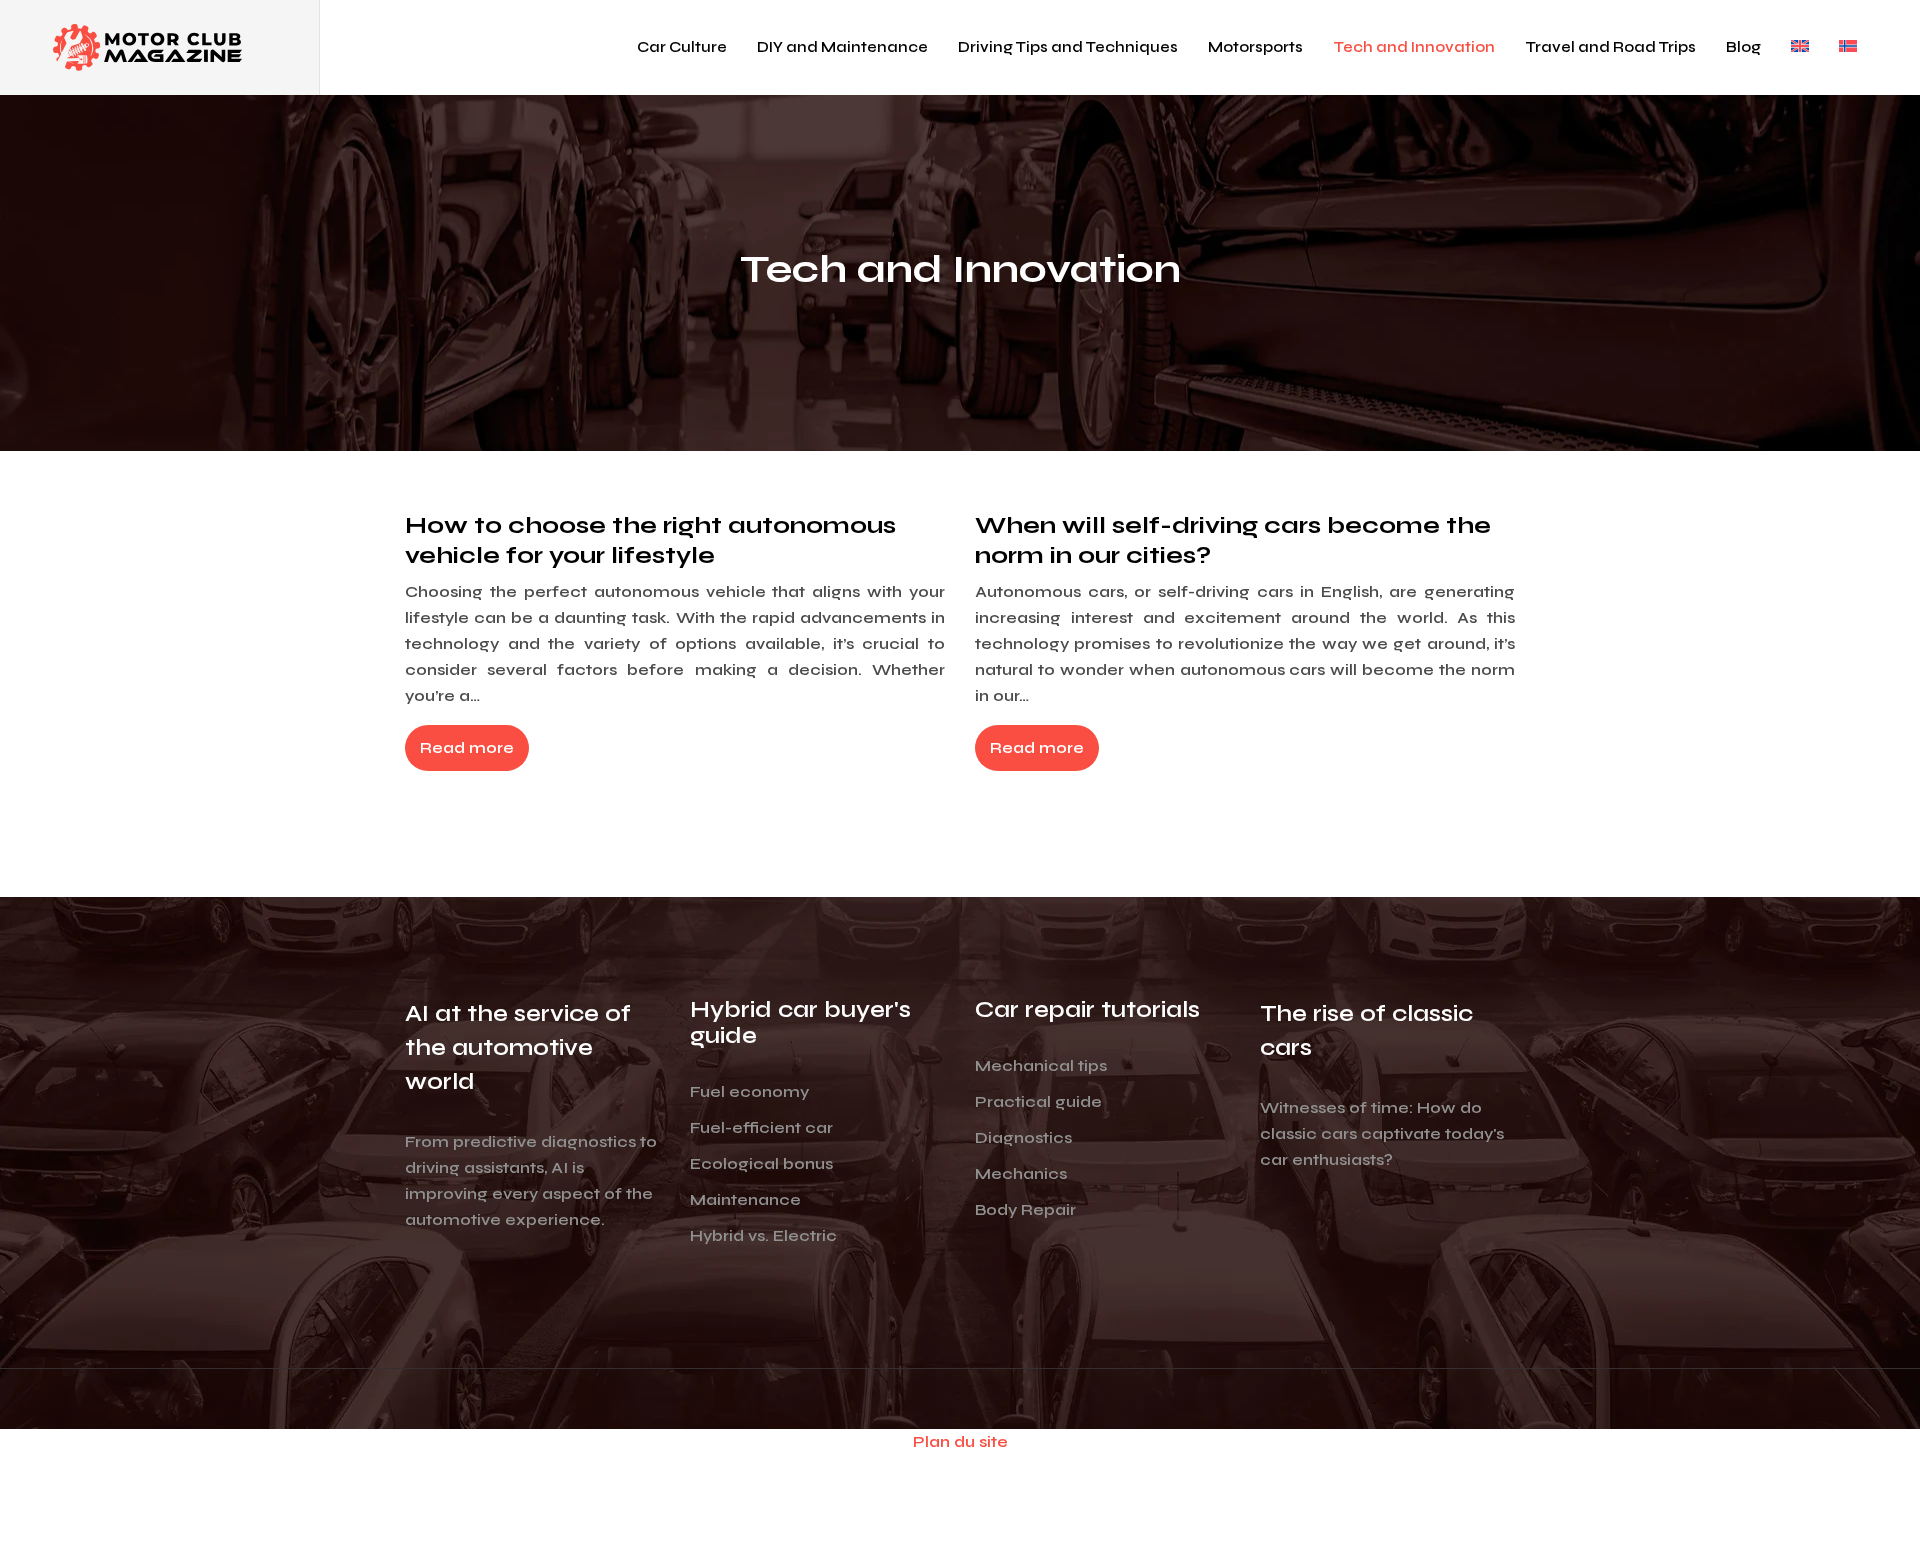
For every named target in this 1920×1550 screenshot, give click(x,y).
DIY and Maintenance (842, 47)
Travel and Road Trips (1610, 47)
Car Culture (682, 47)
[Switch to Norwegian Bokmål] (1848, 47)
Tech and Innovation (1414, 47)
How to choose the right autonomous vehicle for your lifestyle (650, 540)
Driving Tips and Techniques (1068, 47)
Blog (1743, 47)
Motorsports (1255, 47)
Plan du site (960, 1441)
